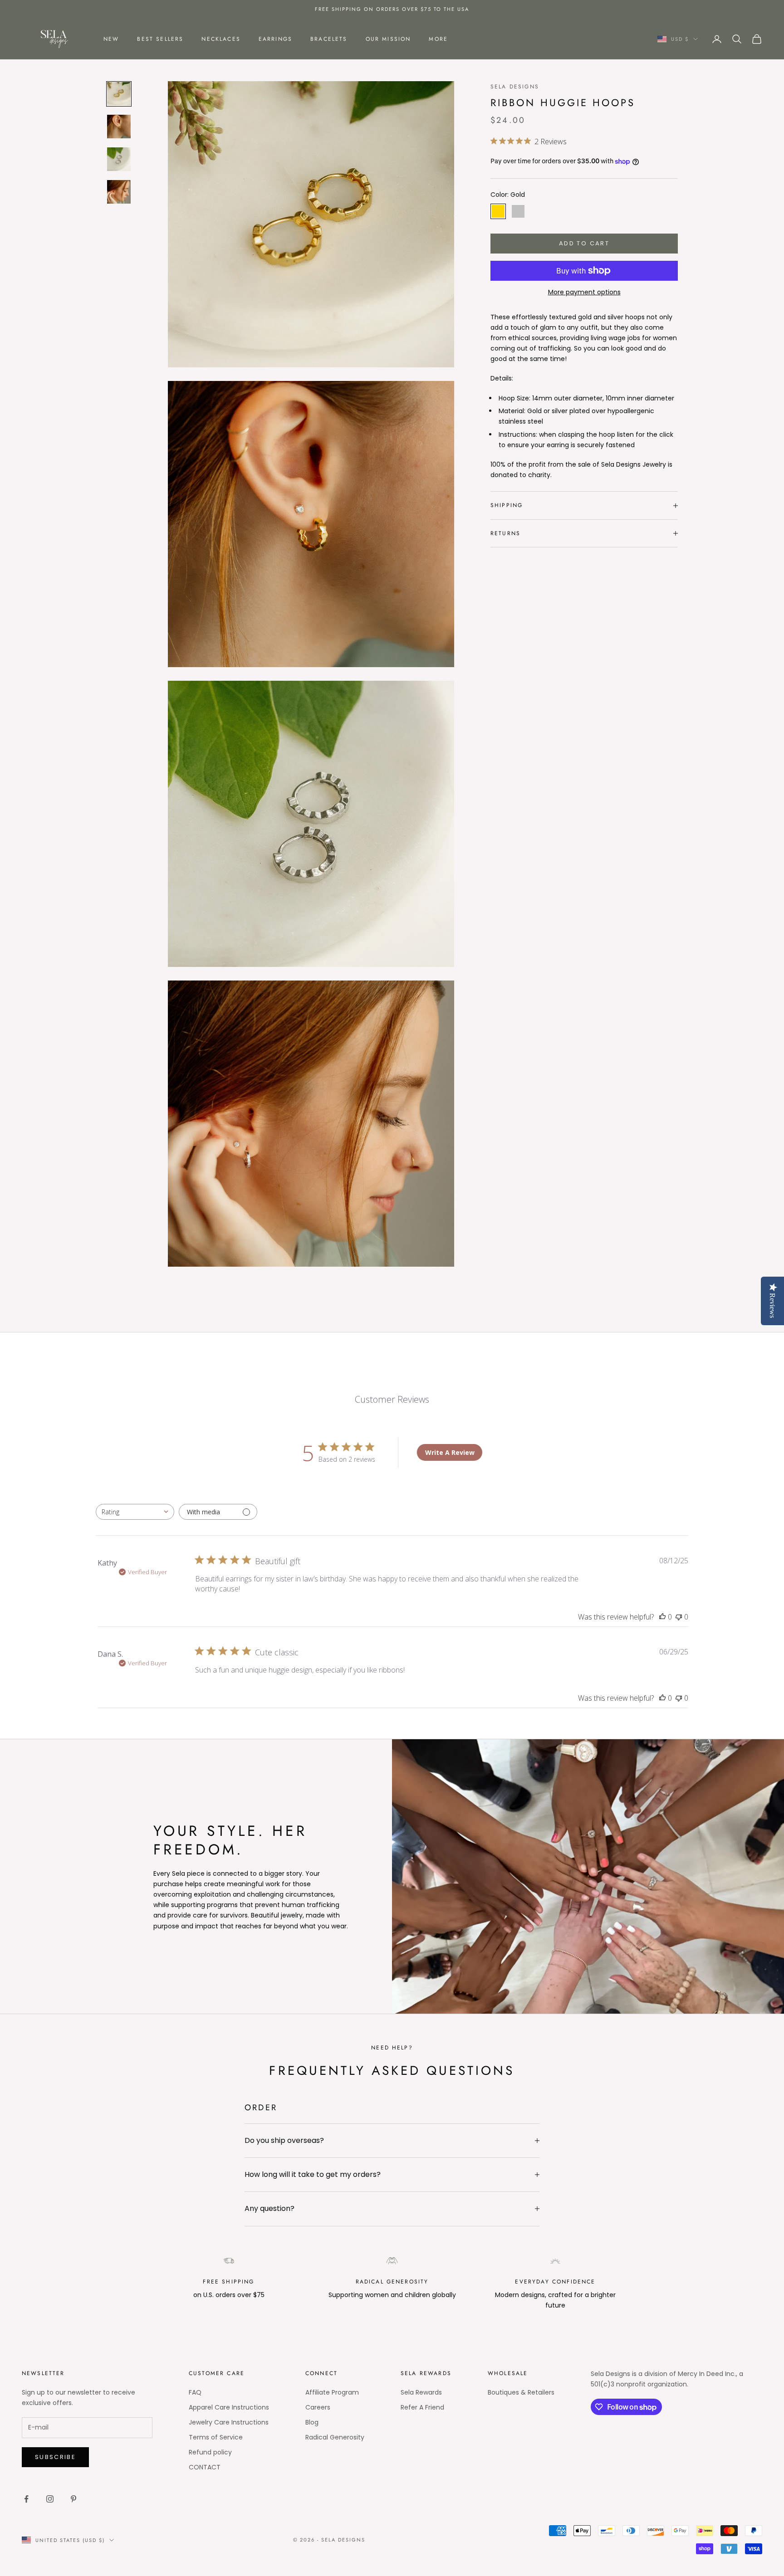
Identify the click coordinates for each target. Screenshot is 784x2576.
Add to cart (584, 243)
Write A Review (450, 1452)
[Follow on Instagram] (50, 2499)
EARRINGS (275, 39)
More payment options (584, 292)
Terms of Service (216, 2437)
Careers (318, 2407)
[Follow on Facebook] (26, 2499)
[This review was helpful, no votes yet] (662, 1617)
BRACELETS (329, 39)
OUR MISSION (388, 39)
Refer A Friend (422, 2407)
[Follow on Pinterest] (73, 2499)
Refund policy (210, 2452)
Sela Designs (515, 87)
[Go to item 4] (119, 192)
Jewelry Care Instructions (229, 2422)
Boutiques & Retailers (521, 2392)
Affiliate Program (332, 2392)
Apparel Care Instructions (229, 2407)
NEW (111, 39)
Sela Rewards (421, 2392)
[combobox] (135, 1512)
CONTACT (205, 2467)
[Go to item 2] (119, 127)
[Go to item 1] (119, 94)
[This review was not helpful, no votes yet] (679, 1617)
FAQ (195, 2392)
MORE (438, 39)
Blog (312, 2422)
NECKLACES (221, 39)
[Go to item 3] (119, 159)
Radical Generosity (335, 2437)
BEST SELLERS (160, 39)
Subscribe (55, 2457)
